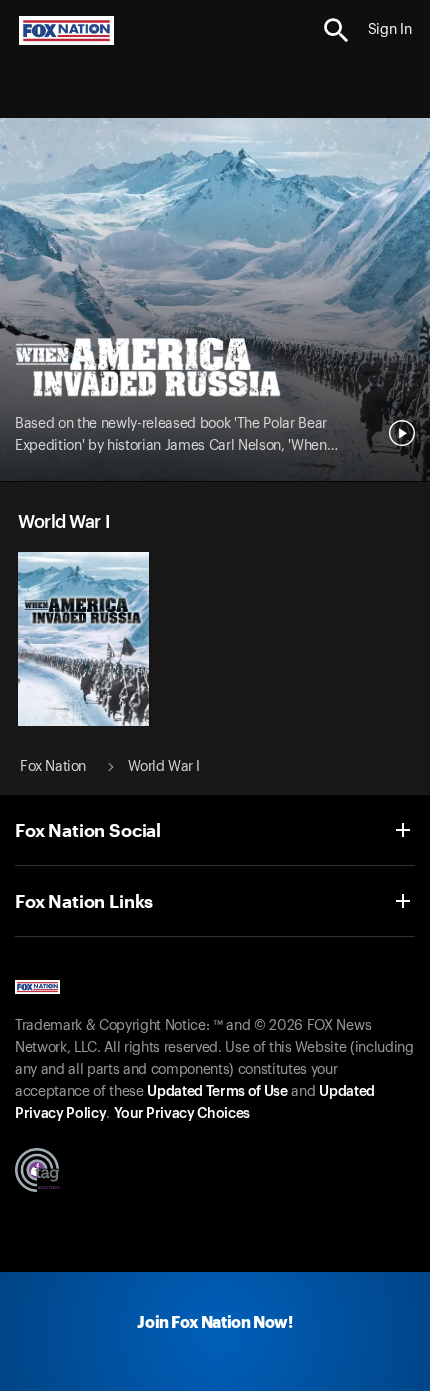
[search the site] (336, 30)
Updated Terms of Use (217, 1092)
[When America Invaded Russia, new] (83, 721)
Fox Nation (53, 767)
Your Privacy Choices (182, 1114)
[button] (336, 30)
